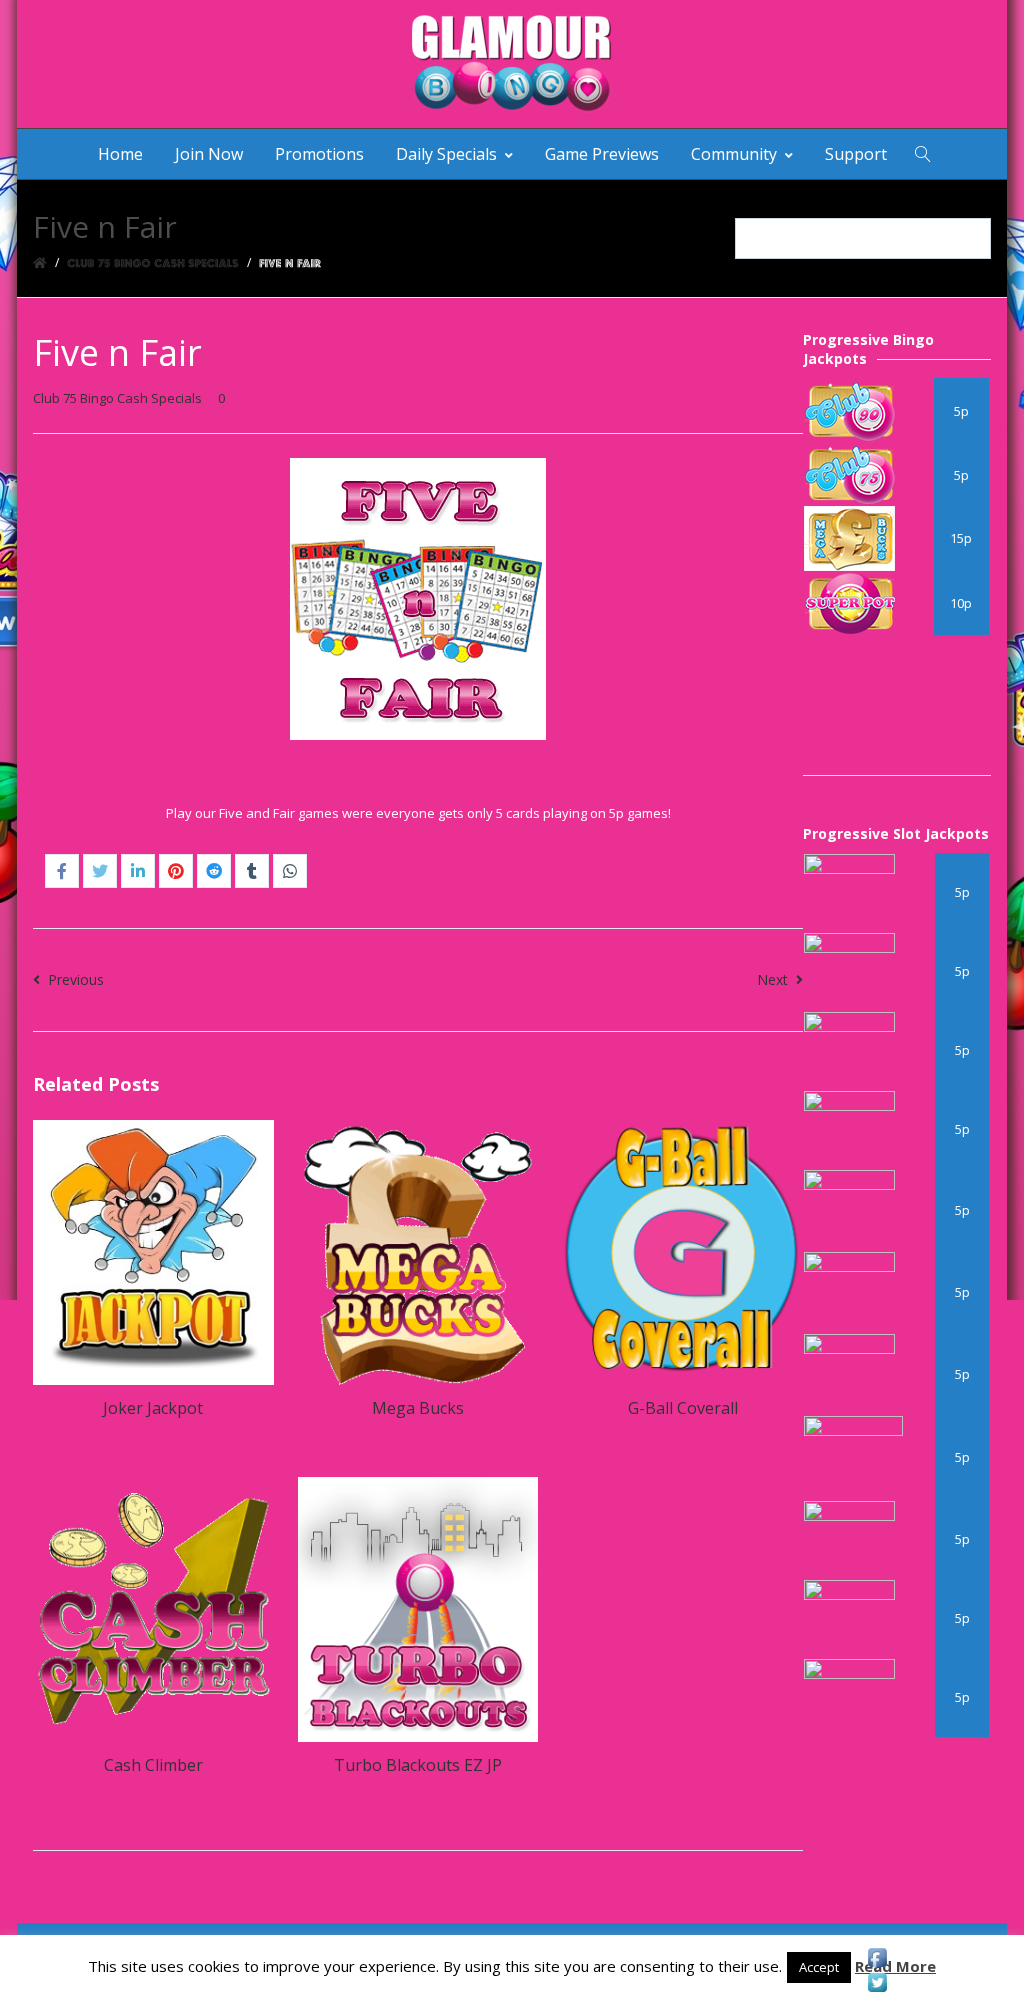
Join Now (209, 154)
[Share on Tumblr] (252, 871)
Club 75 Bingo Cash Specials (117, 398)
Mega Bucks (418, 1408)
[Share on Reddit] (214, 871)
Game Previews (602, 154)
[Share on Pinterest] (176, 871)
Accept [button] (819, 1967)
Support (856, 154)
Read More (895, 1966)
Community (734, 154)
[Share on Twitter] (100, 871)
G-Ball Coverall (683, 1408)
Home (120, 154)
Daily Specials (446, 154)
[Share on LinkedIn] (138, 871)
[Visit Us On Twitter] (877, 1982)
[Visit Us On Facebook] (877, 1957)
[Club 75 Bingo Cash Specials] (153, 262)
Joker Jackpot (153, 1408)
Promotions (319, 154)
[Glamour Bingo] (512, 64)
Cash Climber (153, 1765)
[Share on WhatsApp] (290, 871)
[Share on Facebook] (62, 871)
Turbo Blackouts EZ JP (418, 1765)
